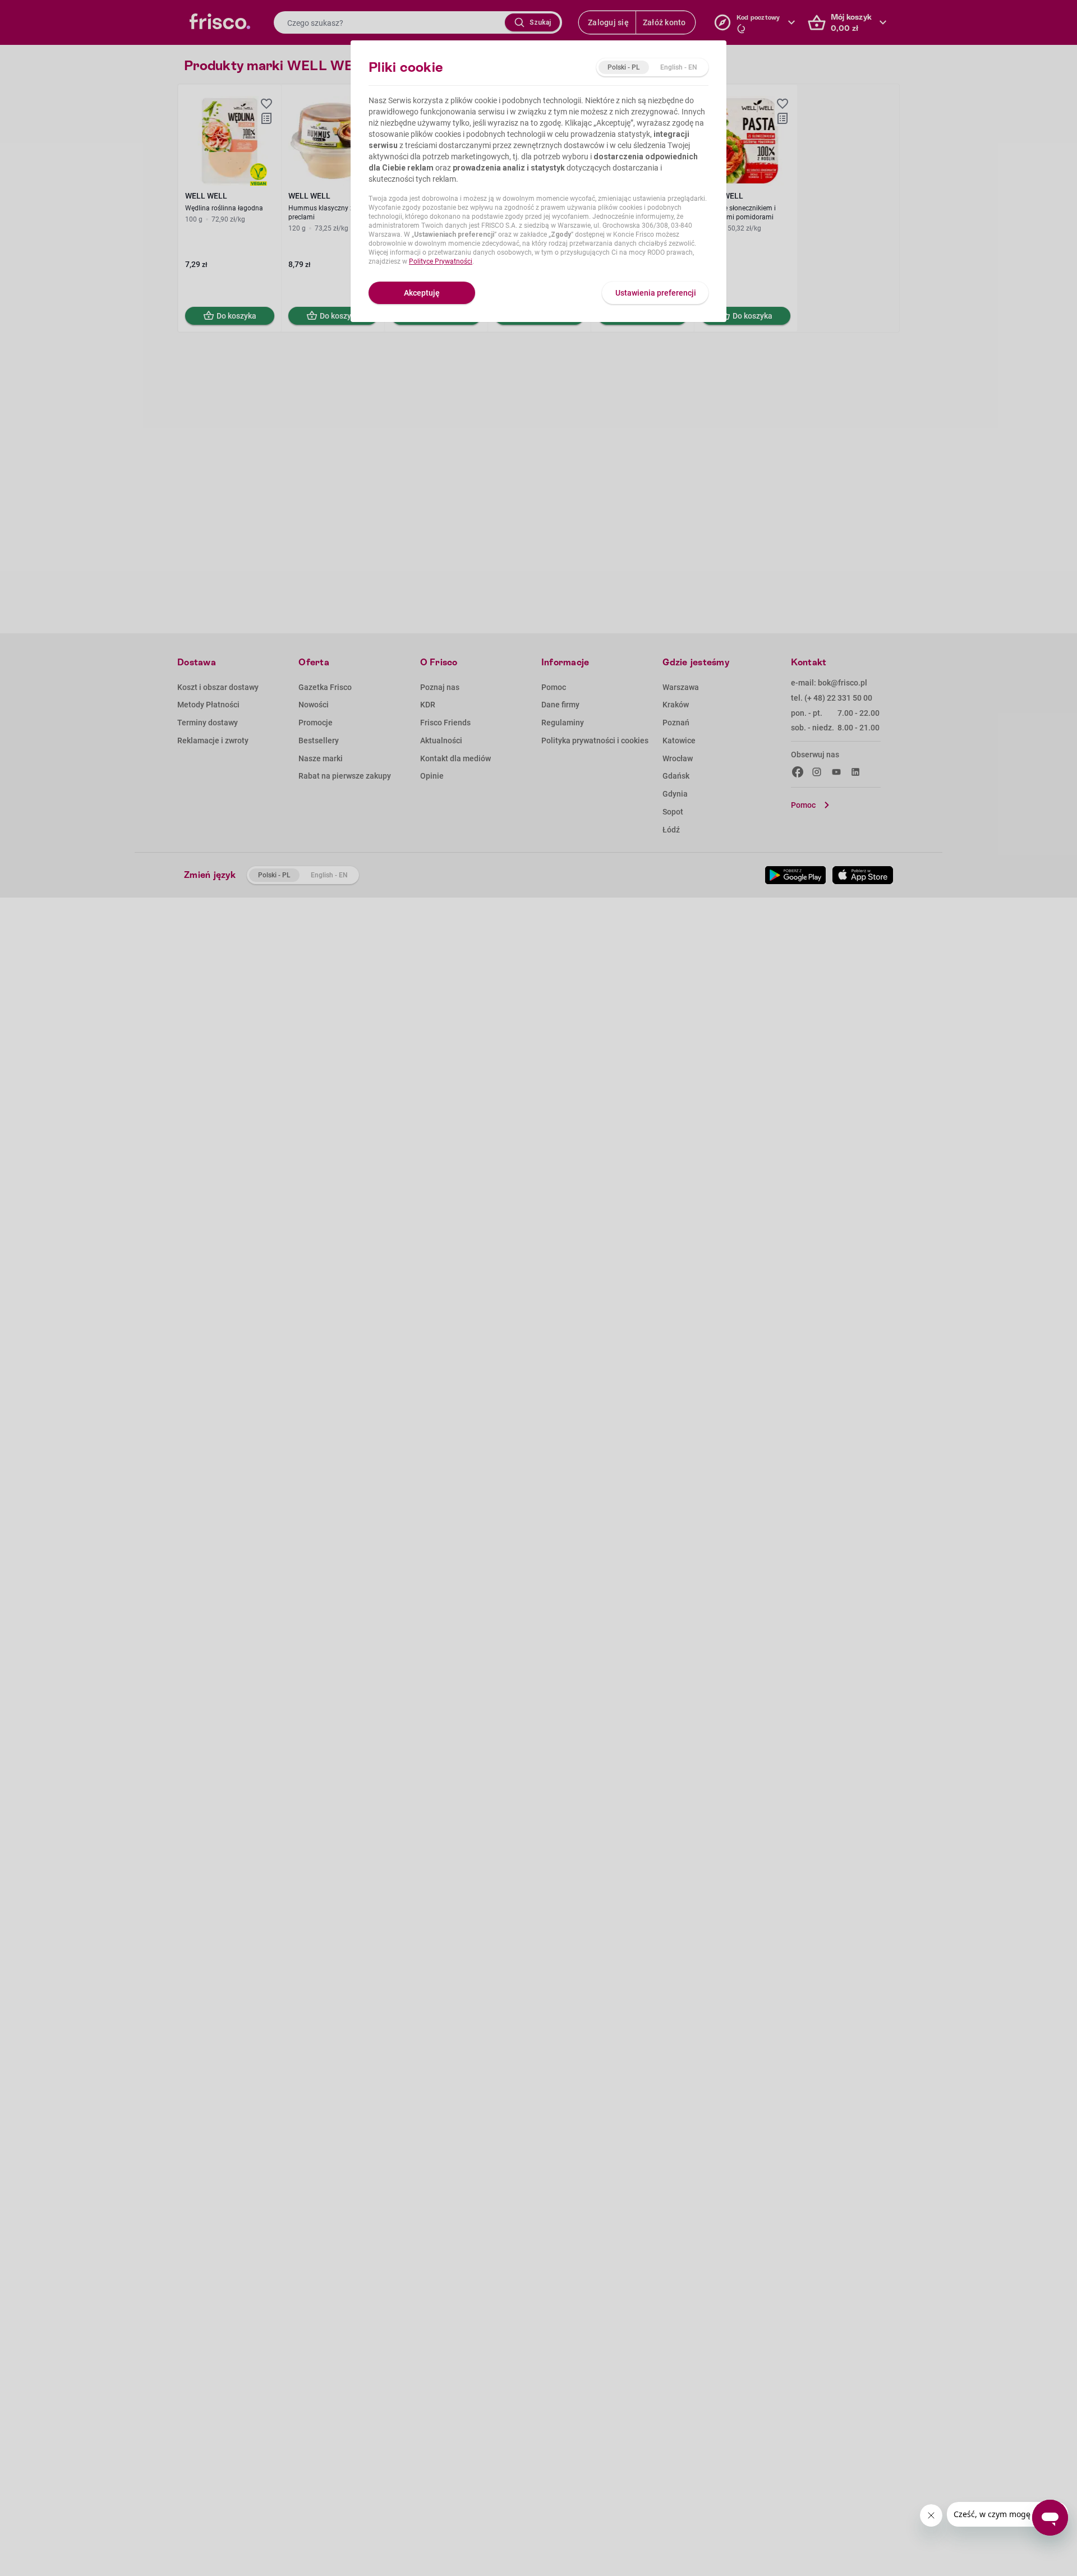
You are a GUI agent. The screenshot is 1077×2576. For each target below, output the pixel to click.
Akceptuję (422, 293)
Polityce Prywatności (441, 261)
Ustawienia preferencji (656, 293)
